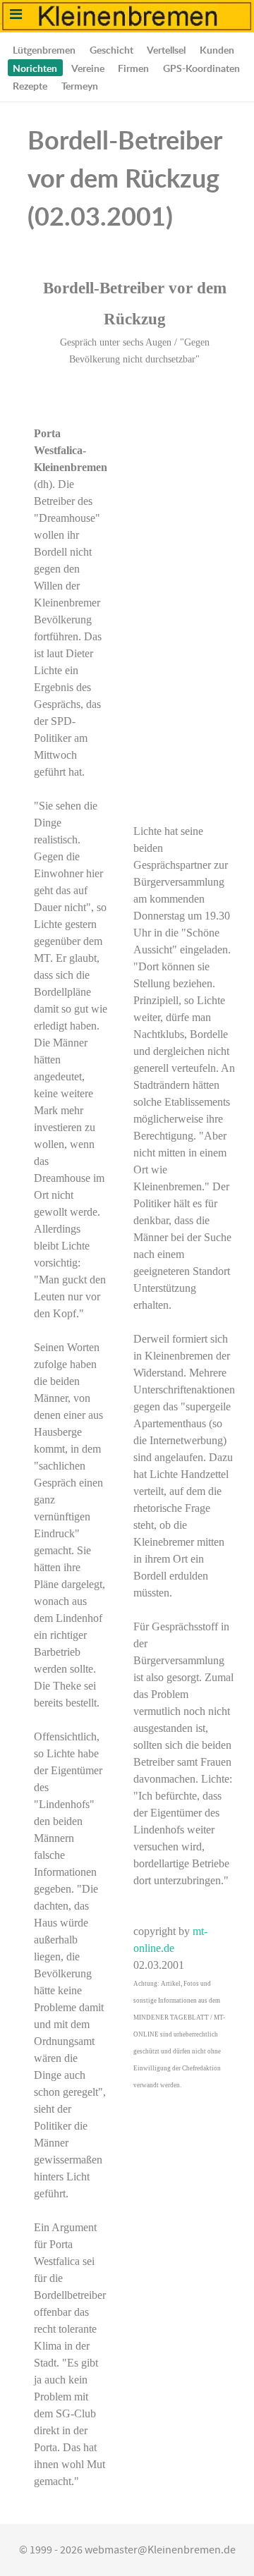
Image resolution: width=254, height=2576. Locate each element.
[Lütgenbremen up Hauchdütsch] (127, 16)
